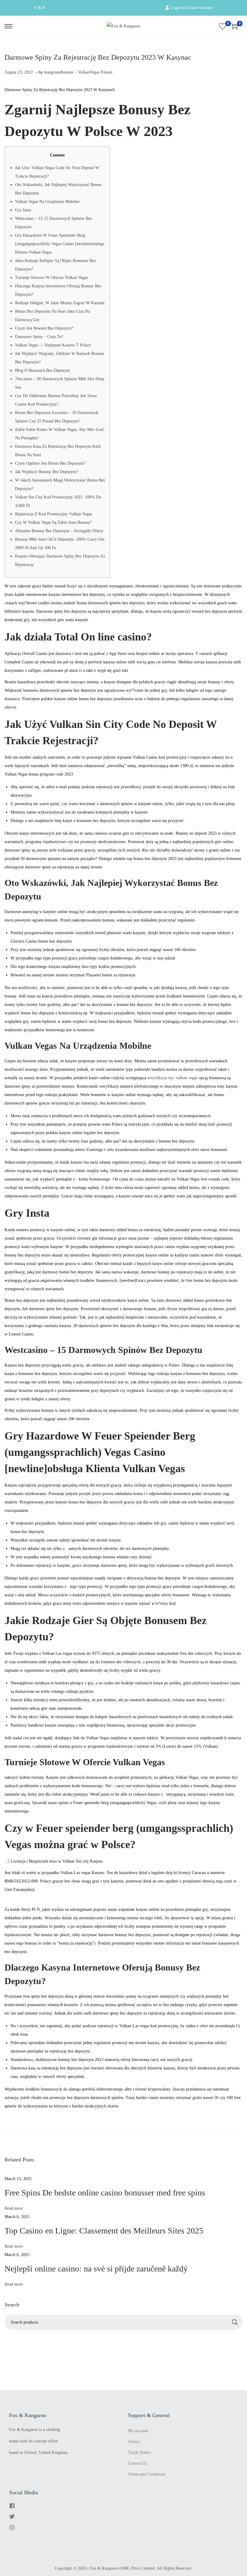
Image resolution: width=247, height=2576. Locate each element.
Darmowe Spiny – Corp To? (39, 337)
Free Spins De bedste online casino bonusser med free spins (105, 2193)
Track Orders (139, 2453)
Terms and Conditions (147, 2474)
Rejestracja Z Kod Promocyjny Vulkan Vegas (53, 514)
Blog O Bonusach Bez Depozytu (42, 370)
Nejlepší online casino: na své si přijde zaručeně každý (96, 2269)
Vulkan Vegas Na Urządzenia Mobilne (47, 202)
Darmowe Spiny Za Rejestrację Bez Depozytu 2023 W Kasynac (98, 57)
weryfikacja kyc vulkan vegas (172, 1078)
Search (235, 2322)
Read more (14, 2208)
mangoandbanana (59, 72)
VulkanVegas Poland (95, 72)
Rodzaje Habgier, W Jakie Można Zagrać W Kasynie (60, 303)
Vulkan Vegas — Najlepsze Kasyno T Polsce (53, 345)
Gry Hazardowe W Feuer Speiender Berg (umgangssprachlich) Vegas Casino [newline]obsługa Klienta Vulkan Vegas (60, 244)
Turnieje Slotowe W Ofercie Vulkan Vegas (51, 278)
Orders (134, 2442)
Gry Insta (23, 210)
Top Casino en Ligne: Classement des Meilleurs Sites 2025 (104, 2231)
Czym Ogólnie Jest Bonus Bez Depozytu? (50, 463)
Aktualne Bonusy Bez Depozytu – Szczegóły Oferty (59, 531)
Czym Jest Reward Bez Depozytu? (44, 328)
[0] (223, 26)
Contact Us (137, 2463)
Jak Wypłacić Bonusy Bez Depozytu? (47, 472)
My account (138, 2431)
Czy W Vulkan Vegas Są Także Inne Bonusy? (53, 522)
